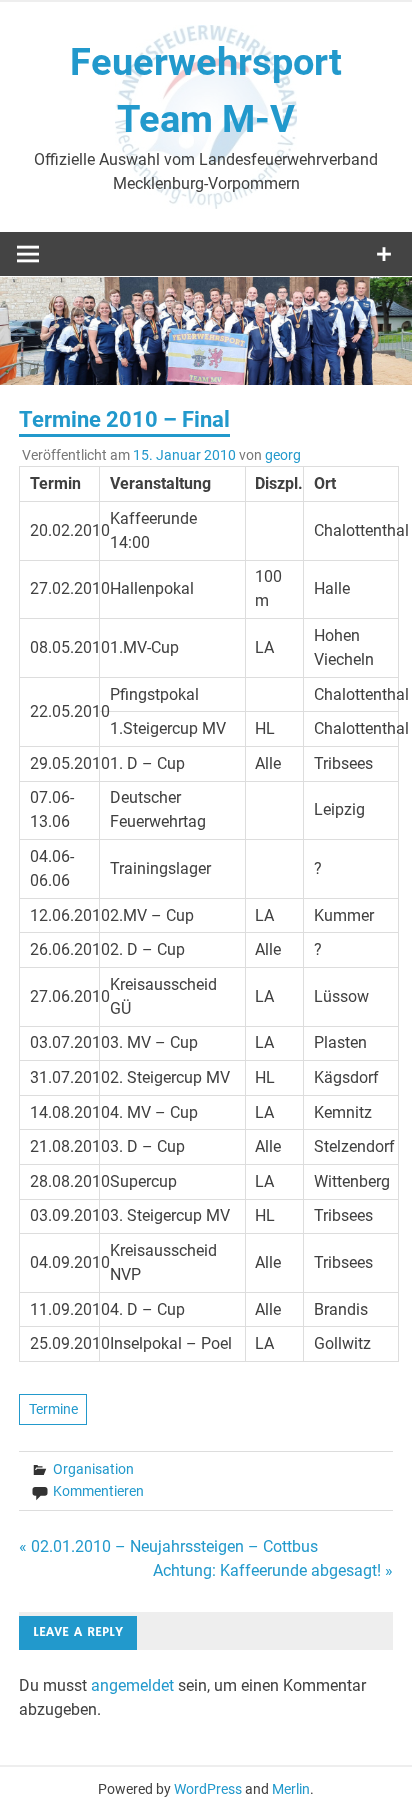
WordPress (208, 1789)
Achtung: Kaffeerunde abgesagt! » (273, 1570)
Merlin (291, 1789)
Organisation (93, 1469)
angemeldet (132, 1685)
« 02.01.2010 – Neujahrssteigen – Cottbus (168, 1546)
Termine (53, 1409)
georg (283, 455)
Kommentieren (98, 1491)
